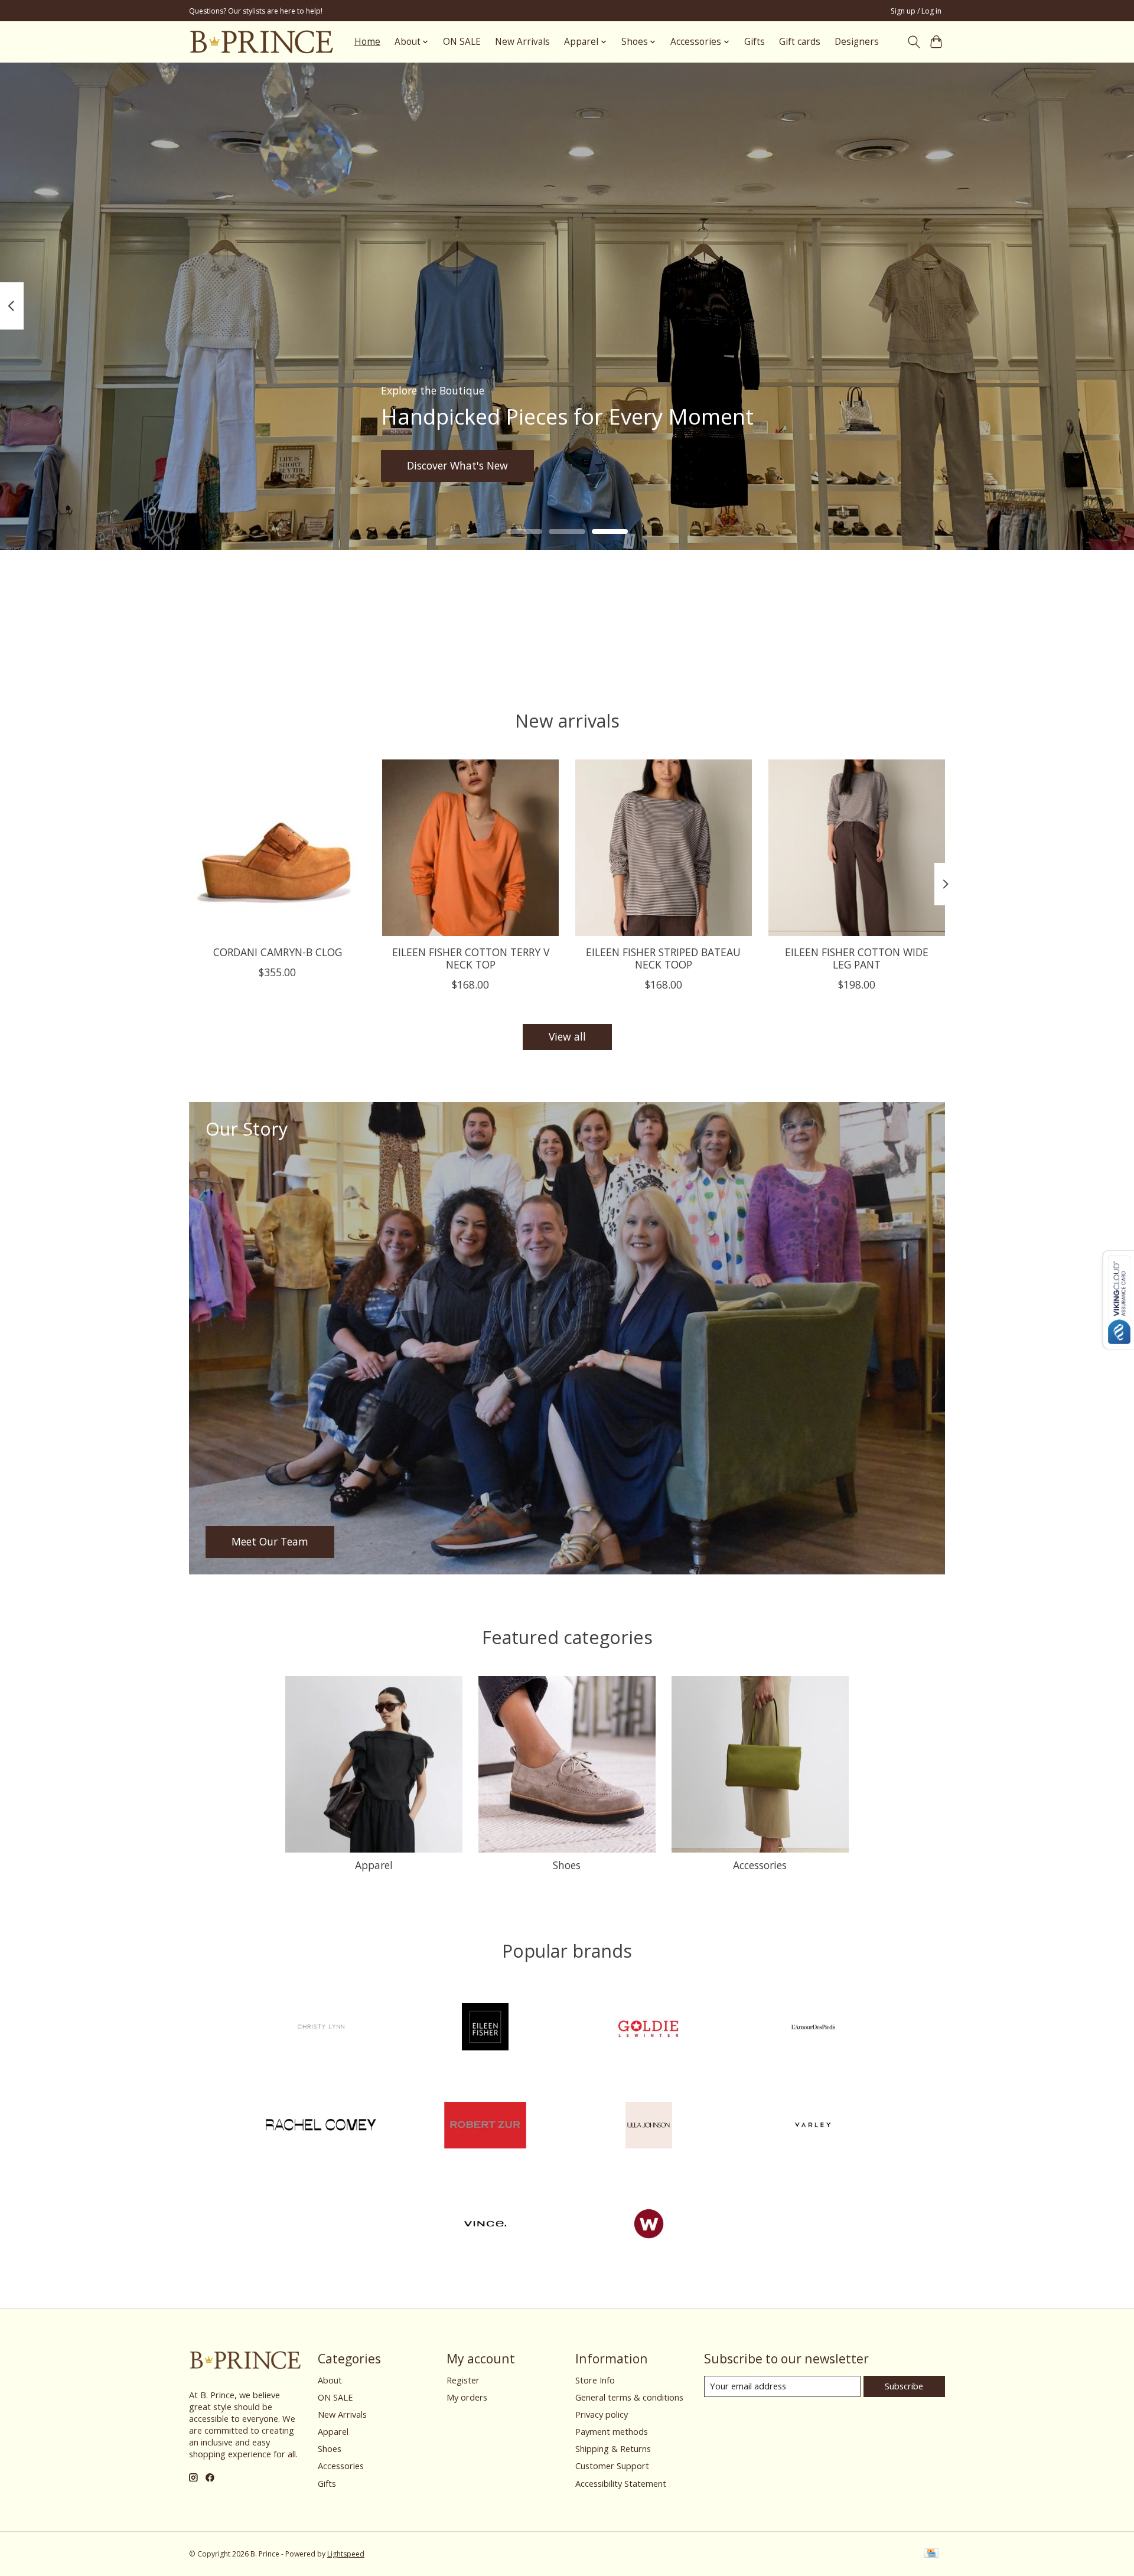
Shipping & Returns (613, 2448)
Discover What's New (457, 465)
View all (567, 1036)
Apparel (374, 1865)
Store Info (595, 2380)
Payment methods (612, 2431)
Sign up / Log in (916, 11)
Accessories (760, 1865)
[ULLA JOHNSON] (649, 2127)
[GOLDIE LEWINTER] (649, 2028)
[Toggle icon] (913, 42)
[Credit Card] (931, 2554)
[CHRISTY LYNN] (321, 2028)
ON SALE (462, 42)
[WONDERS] (649, 2225)
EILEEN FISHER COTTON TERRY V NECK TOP (471, 958)
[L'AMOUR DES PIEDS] (813, 2028)
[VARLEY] (813, 2127)
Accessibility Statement (621, 2483)
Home (367, 42)
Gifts (755, 42)
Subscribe (904, 2386)
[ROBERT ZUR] (485, 2127)
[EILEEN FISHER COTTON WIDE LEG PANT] (857, 848)
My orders (467, 2397)
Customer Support (612, 2466)
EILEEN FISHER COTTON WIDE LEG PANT (857, 958)
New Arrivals (522, 42)
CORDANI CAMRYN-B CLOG (278, 952)
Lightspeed (346, 2554)
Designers (857, 42)
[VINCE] (485, 2225)
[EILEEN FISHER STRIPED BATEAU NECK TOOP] (664, 848)
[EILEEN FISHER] (485, 2028)
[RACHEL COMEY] (321, 2127)
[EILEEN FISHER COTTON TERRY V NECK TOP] (470, 848)
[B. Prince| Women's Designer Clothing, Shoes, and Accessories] (261, 42)
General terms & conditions (629, 2397)
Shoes (567, 1865)
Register (463, 2380)
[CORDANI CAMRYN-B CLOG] (277, 848)
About (330, 2380)
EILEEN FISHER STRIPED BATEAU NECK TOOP (663, 958)
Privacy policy (602, 2414)
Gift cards (800, 42)
